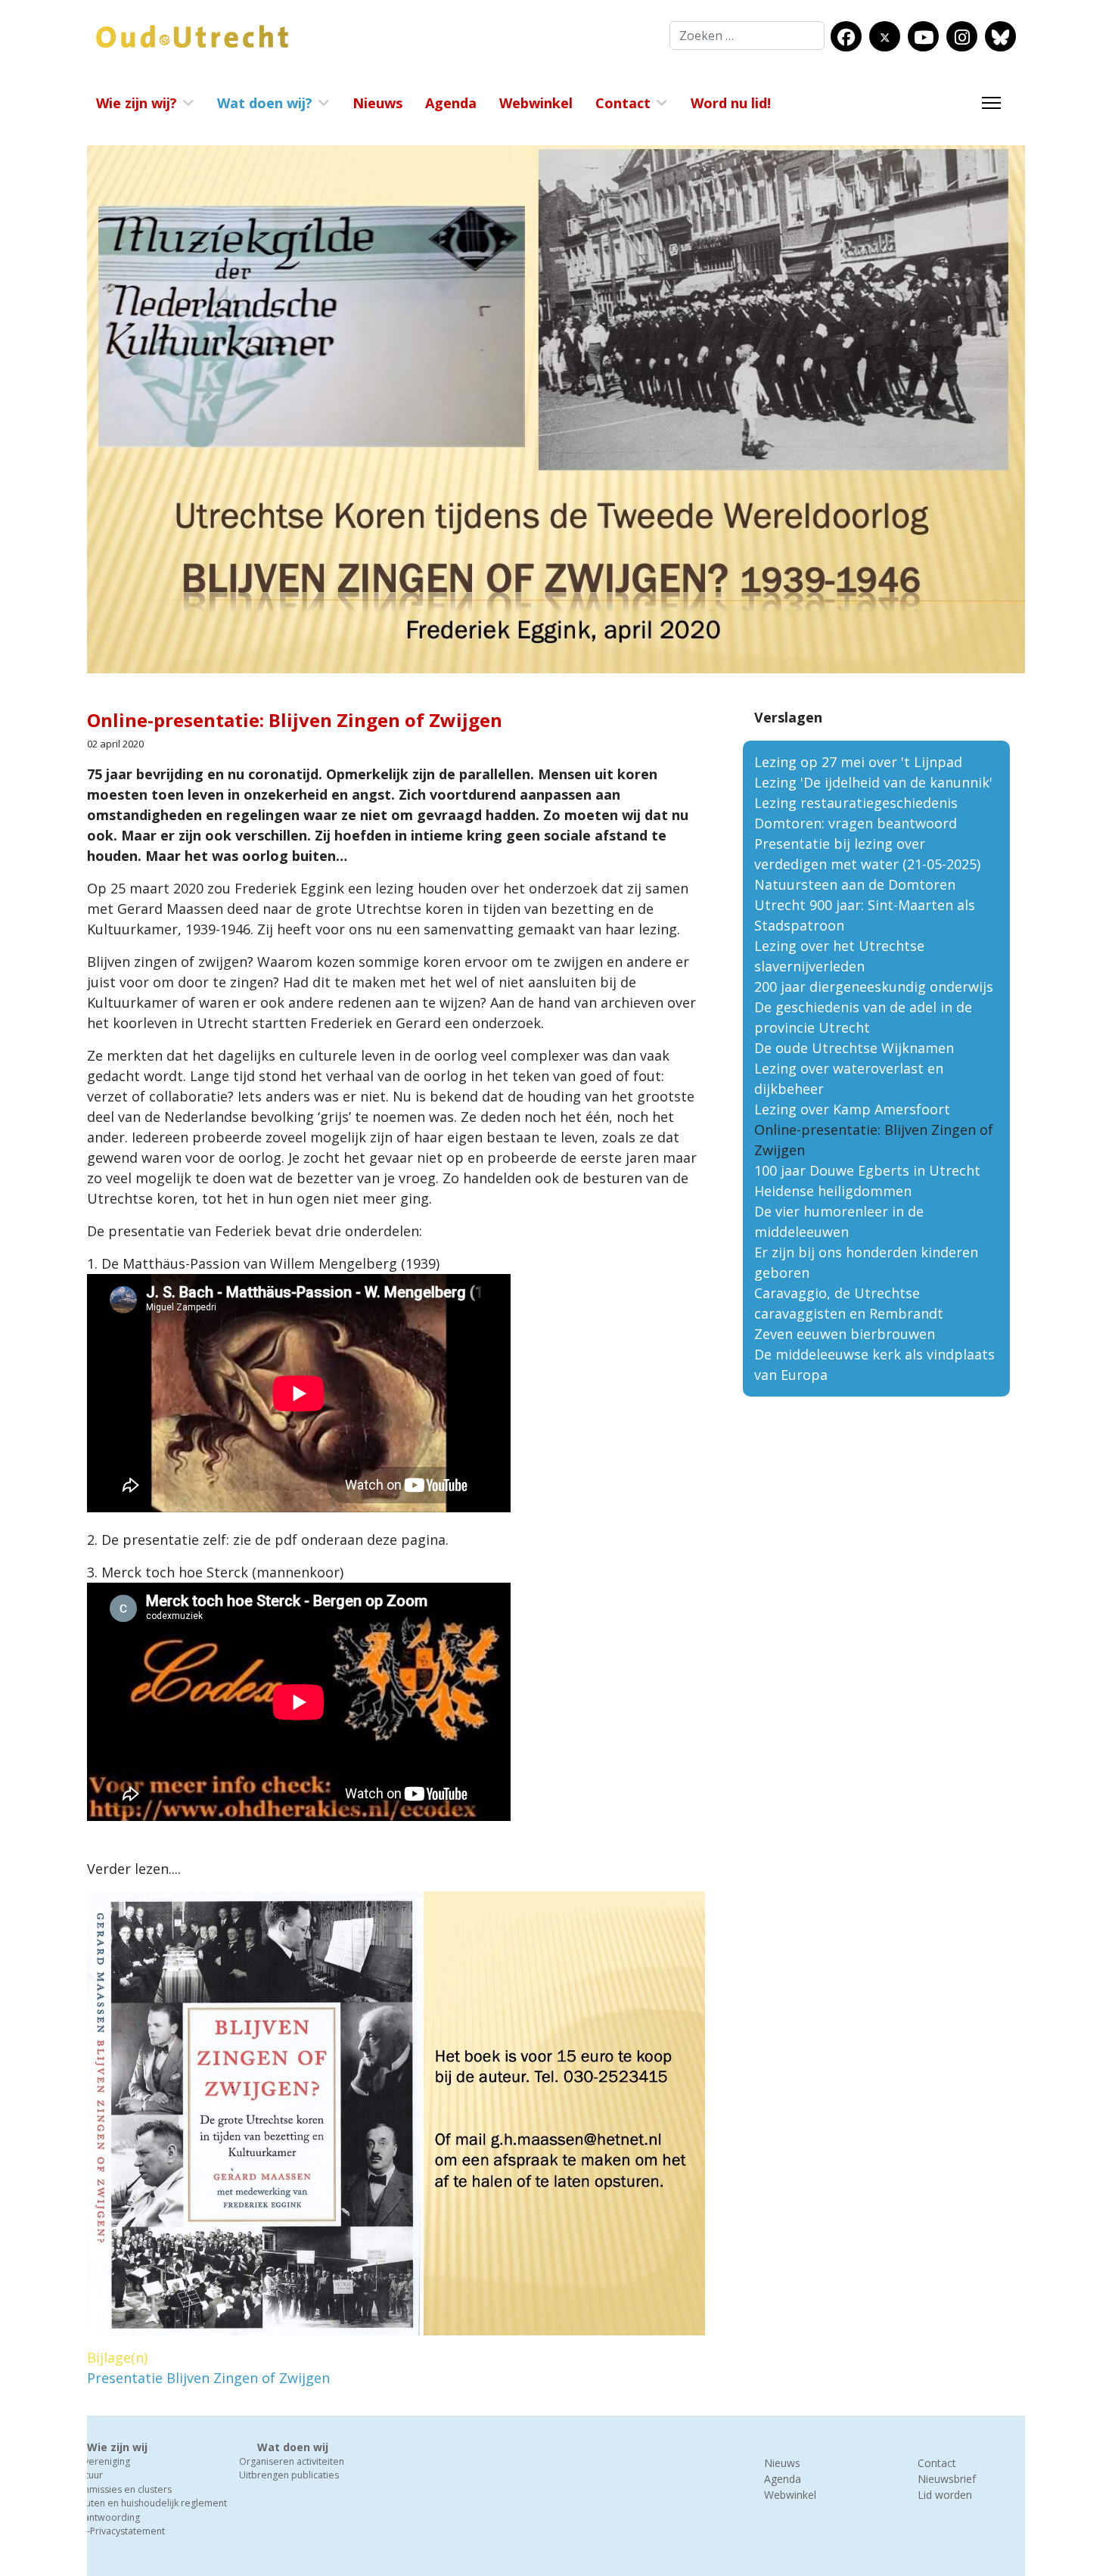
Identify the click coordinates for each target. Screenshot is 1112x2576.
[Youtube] (924, 37)
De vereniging (99, 2461)
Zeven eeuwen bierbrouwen (845, 1334)
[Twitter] (885, 37)
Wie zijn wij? (137, 103)
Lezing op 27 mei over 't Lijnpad (858, 762)
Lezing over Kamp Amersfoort (852, 1109)
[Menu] (991, 103)
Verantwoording (104, 2517)
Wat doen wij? (265, 103)
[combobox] (747, 36)
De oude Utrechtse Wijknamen (854, 1048)
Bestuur (86, 2475)
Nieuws (377, 103)
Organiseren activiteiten (292, 2461)
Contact (623, 103)
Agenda (451, 103)
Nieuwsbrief (947, 2479)
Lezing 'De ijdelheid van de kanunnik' (873, 782)
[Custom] (1000, 37)
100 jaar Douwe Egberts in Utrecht (867, 1170)
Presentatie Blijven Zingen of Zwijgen (208, 2378)
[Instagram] (962, 37)
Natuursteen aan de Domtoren (855, 884)
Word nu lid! (731, 103)
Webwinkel (536, 103)
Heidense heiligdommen (833, 1191)
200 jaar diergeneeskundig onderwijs (874, 987)
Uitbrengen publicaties (289, 2475)
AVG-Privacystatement (117, 2531)
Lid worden (945, 2495)
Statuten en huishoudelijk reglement (148, 2503)
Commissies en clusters (120, 2489)
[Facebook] (846, 37)
